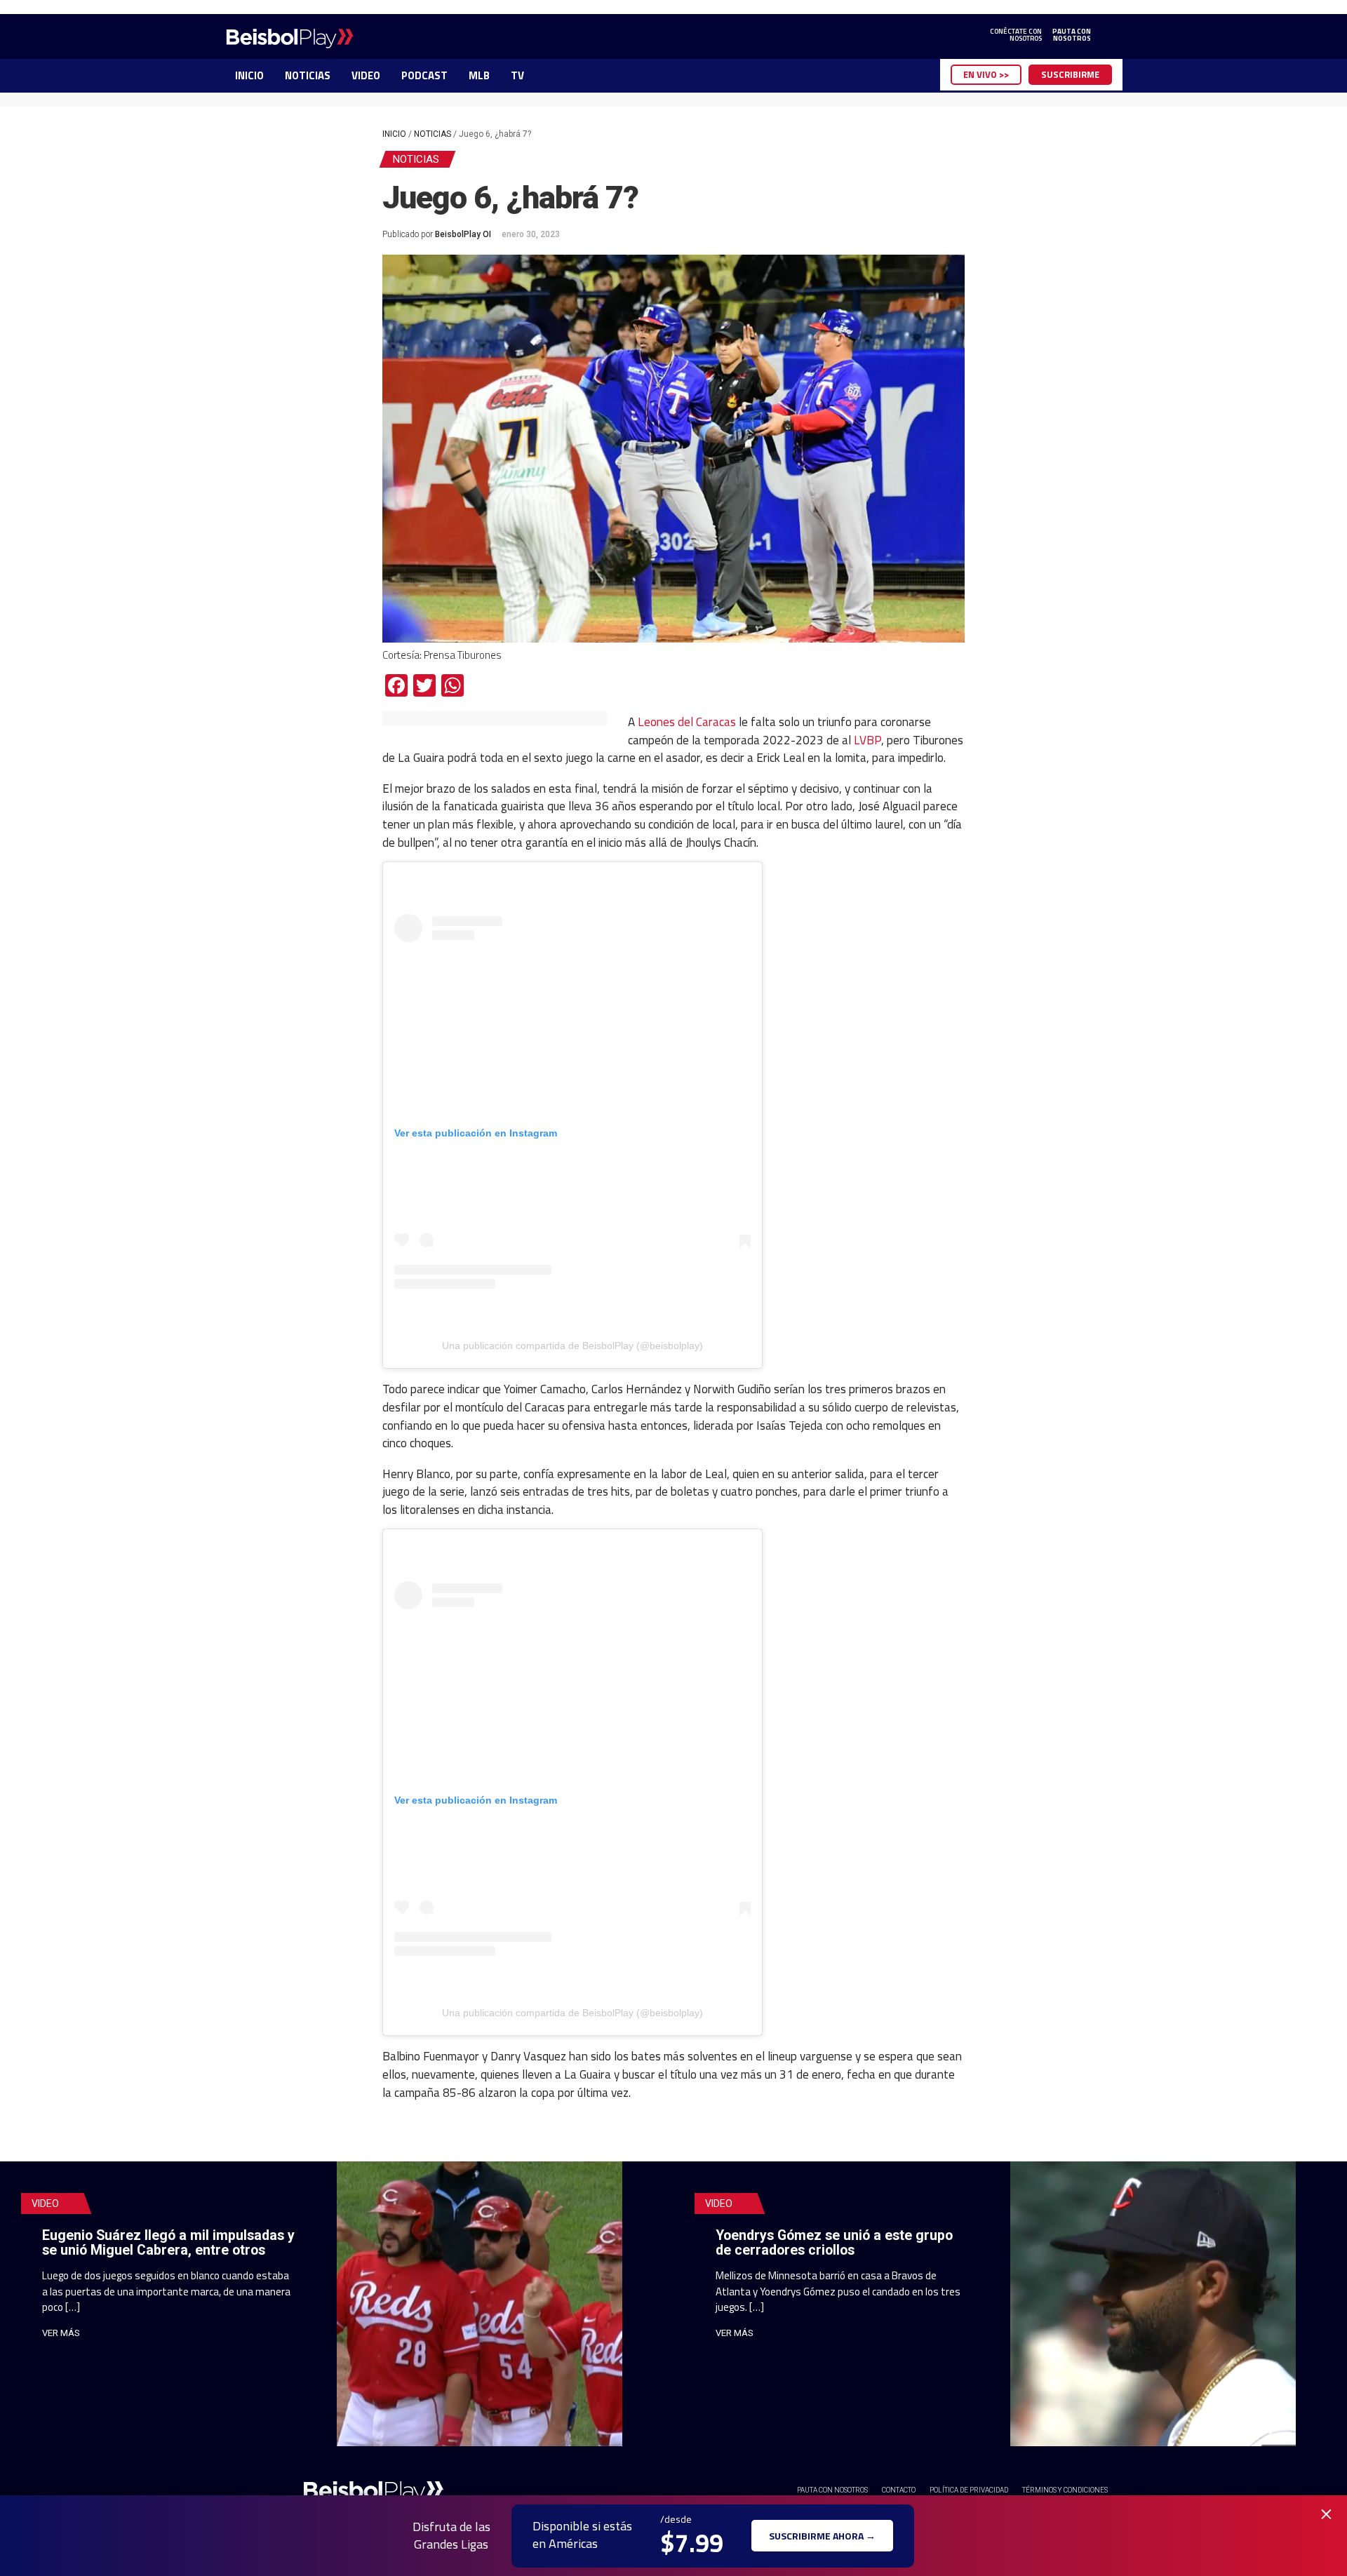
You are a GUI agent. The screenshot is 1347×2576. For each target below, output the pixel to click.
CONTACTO (899, 2490)
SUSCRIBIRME (1070, 74)
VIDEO (366, 75)
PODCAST (424, 75)
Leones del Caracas (687, 722)
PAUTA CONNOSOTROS (1072, 35)
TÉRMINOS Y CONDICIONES (1065, 2490)
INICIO (249, 75)
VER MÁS (61, 2333)
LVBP (867, 740)
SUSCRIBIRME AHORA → (822, 2536)
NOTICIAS (308, 75)
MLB (479, 75)
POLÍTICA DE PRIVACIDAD (969, 2490)
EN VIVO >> (986, 74)
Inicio (394, 134)
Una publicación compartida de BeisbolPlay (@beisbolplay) (572, 1346)
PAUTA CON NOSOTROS (832, 2490)
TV (517, 75)
